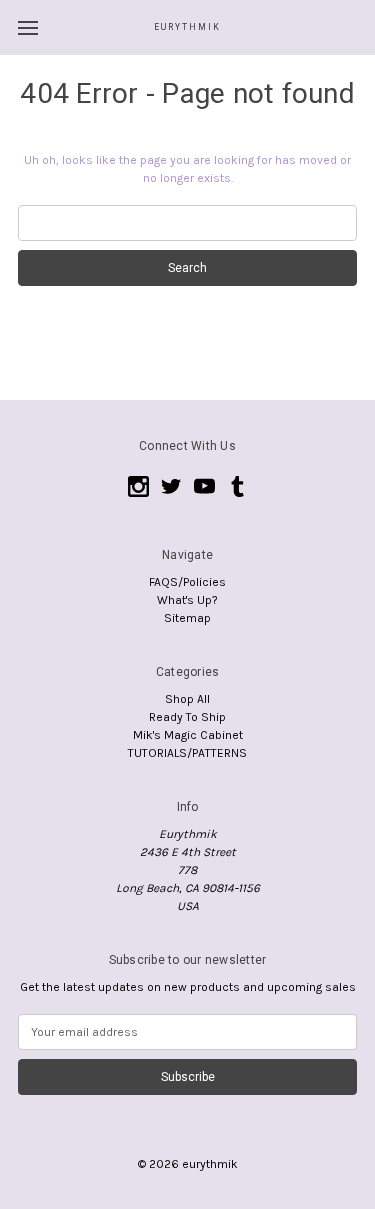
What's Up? (187, 600)
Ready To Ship (187, 717)
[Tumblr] (237, 486)
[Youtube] (204, 486)
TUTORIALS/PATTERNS (187, 753)
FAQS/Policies (187, 582)
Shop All (187, 699)
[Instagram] (138, 486)
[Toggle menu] (27, 27)
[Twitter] (171, 486)
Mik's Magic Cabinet (188, 735)
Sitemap (187, 618)
